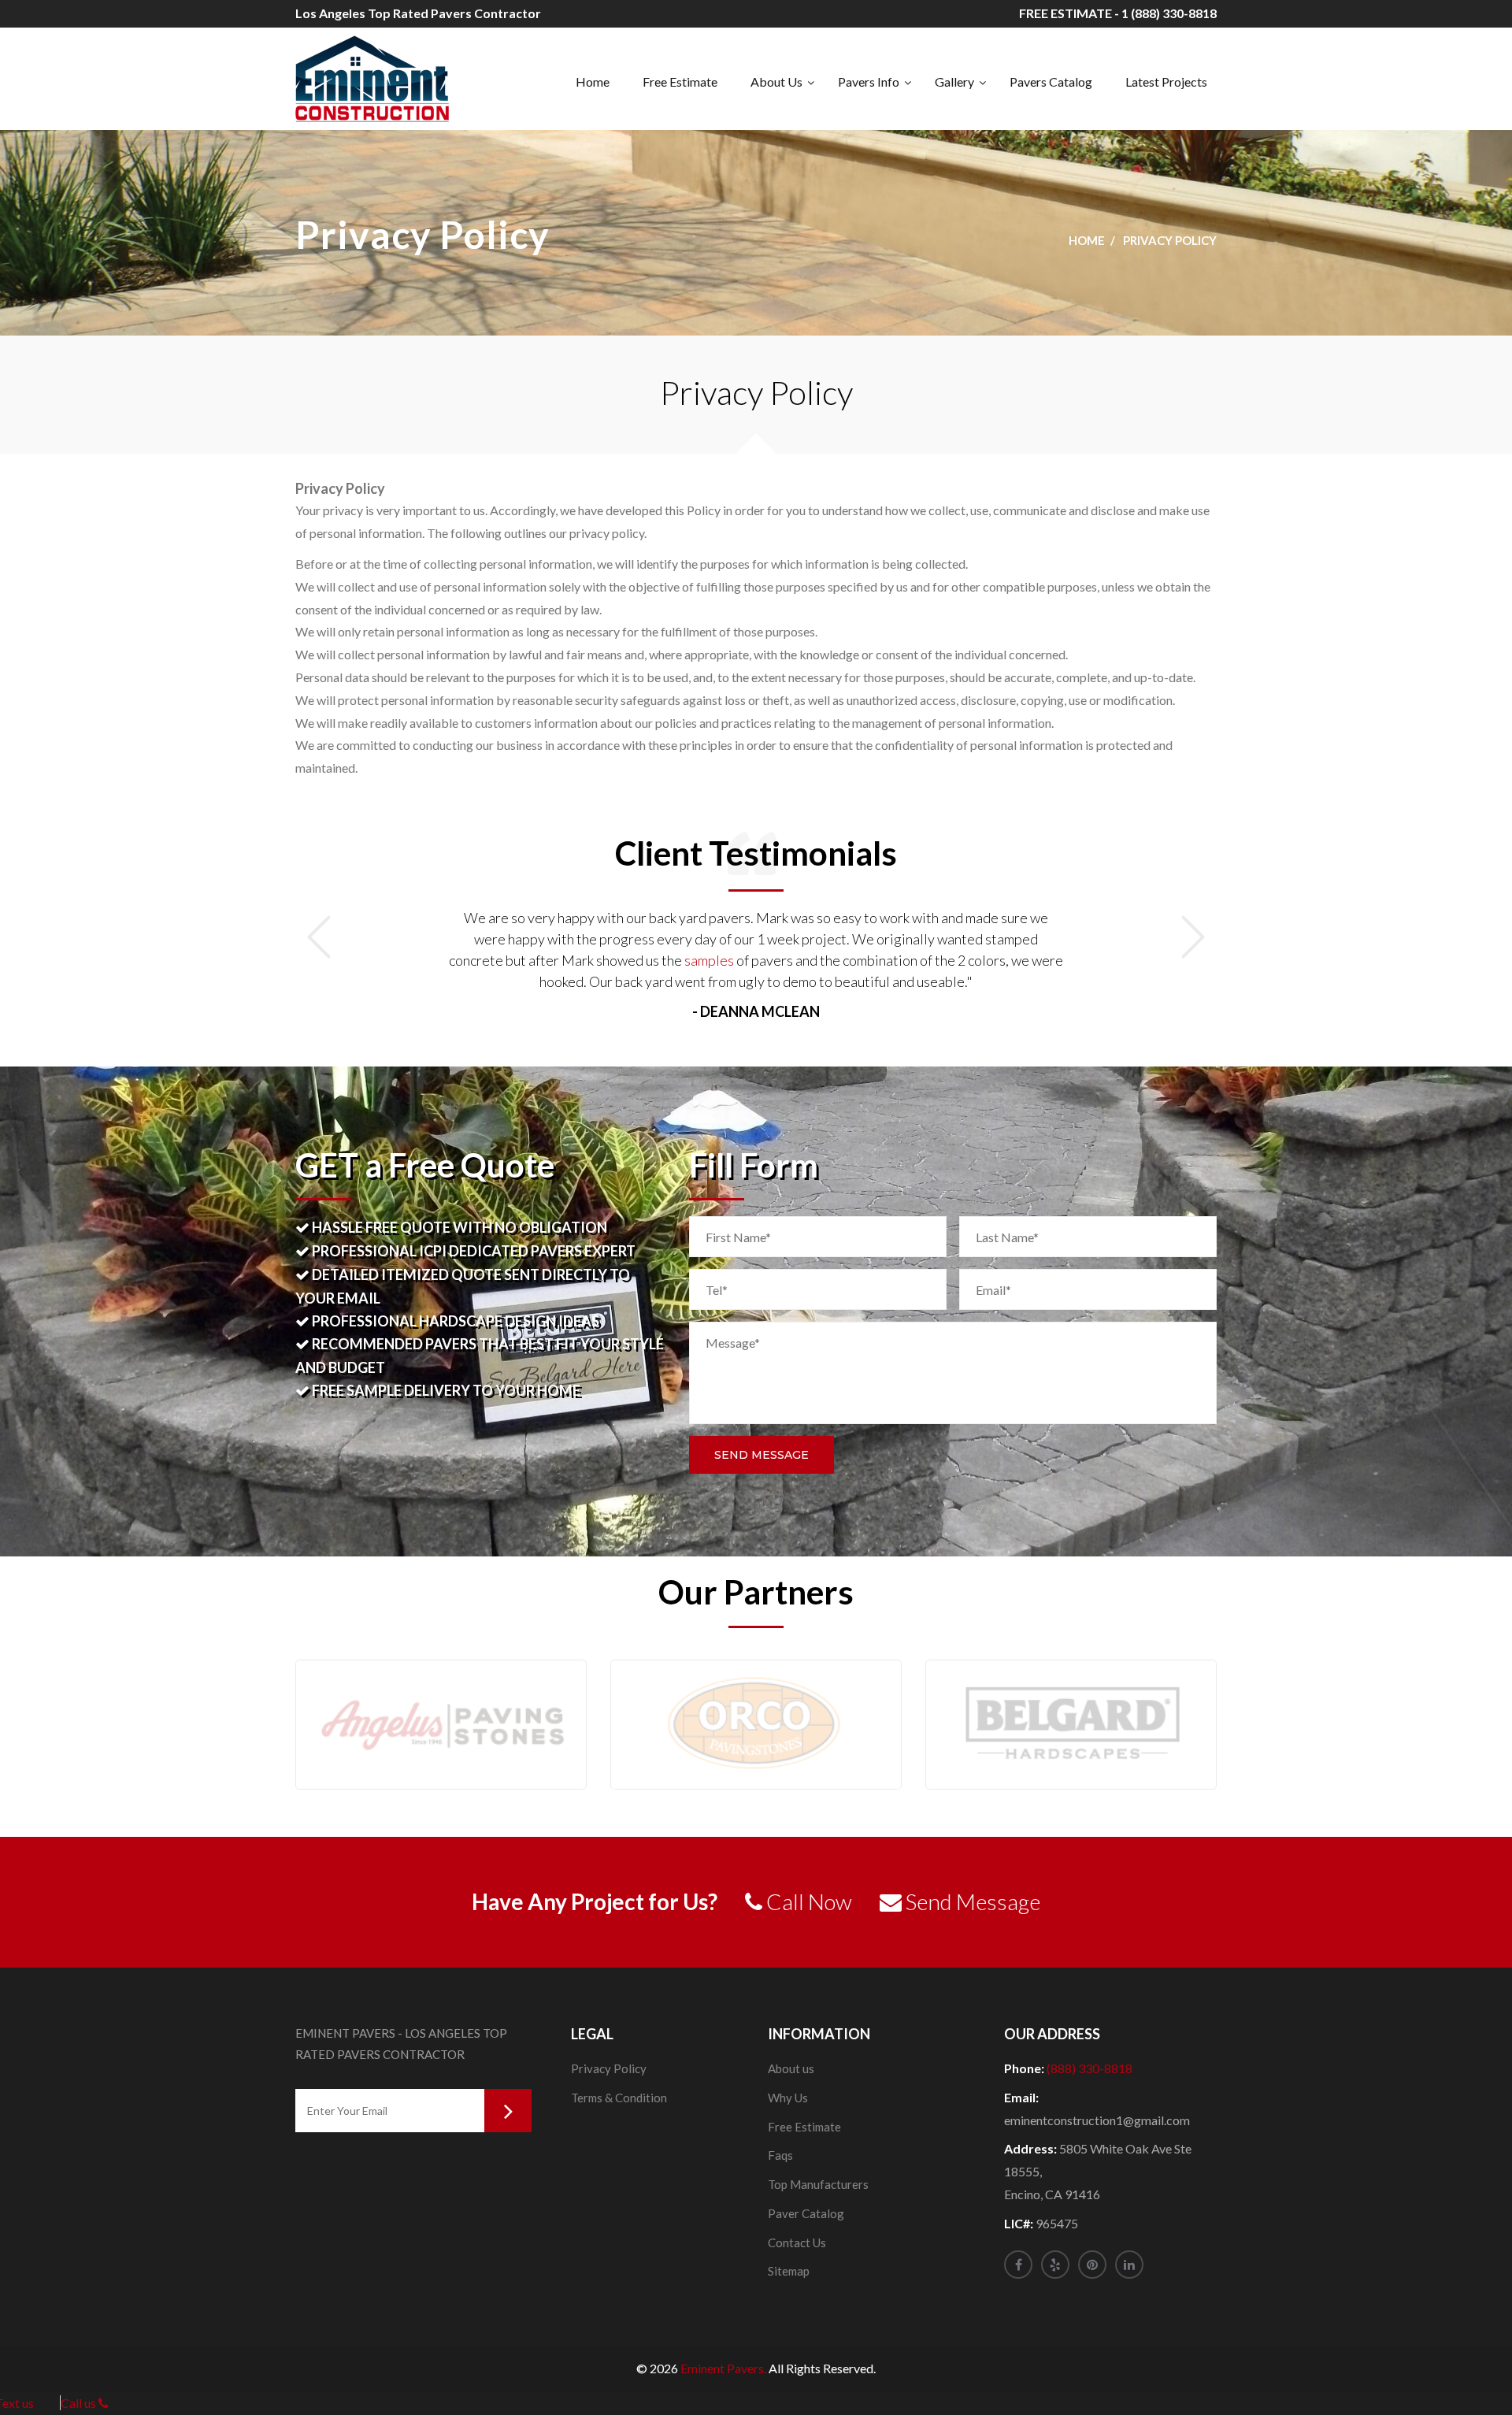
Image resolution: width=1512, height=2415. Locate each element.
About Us (776, 82)
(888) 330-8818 (1090, 2068)
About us (791, 2068)
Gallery (954, 82)
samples (709, 960)
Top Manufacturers (818, 2184)
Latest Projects (1166, 82)
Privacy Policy (609, 2068)
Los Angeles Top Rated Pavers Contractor (418, 13)
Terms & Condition (619, 2098)
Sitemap (789, 2271)
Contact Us (797, 2242)
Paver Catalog (806, 2213)
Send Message (762, 1455)
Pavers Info (869, 82)
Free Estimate (680, 82)
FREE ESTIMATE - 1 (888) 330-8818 (1118, 13)
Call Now (807, 1901)
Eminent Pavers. (723, 2368)
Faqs (780, 2155)
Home (593, 82)
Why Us (788, 2098)
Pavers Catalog (1051, 82)
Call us (80, 2403)
